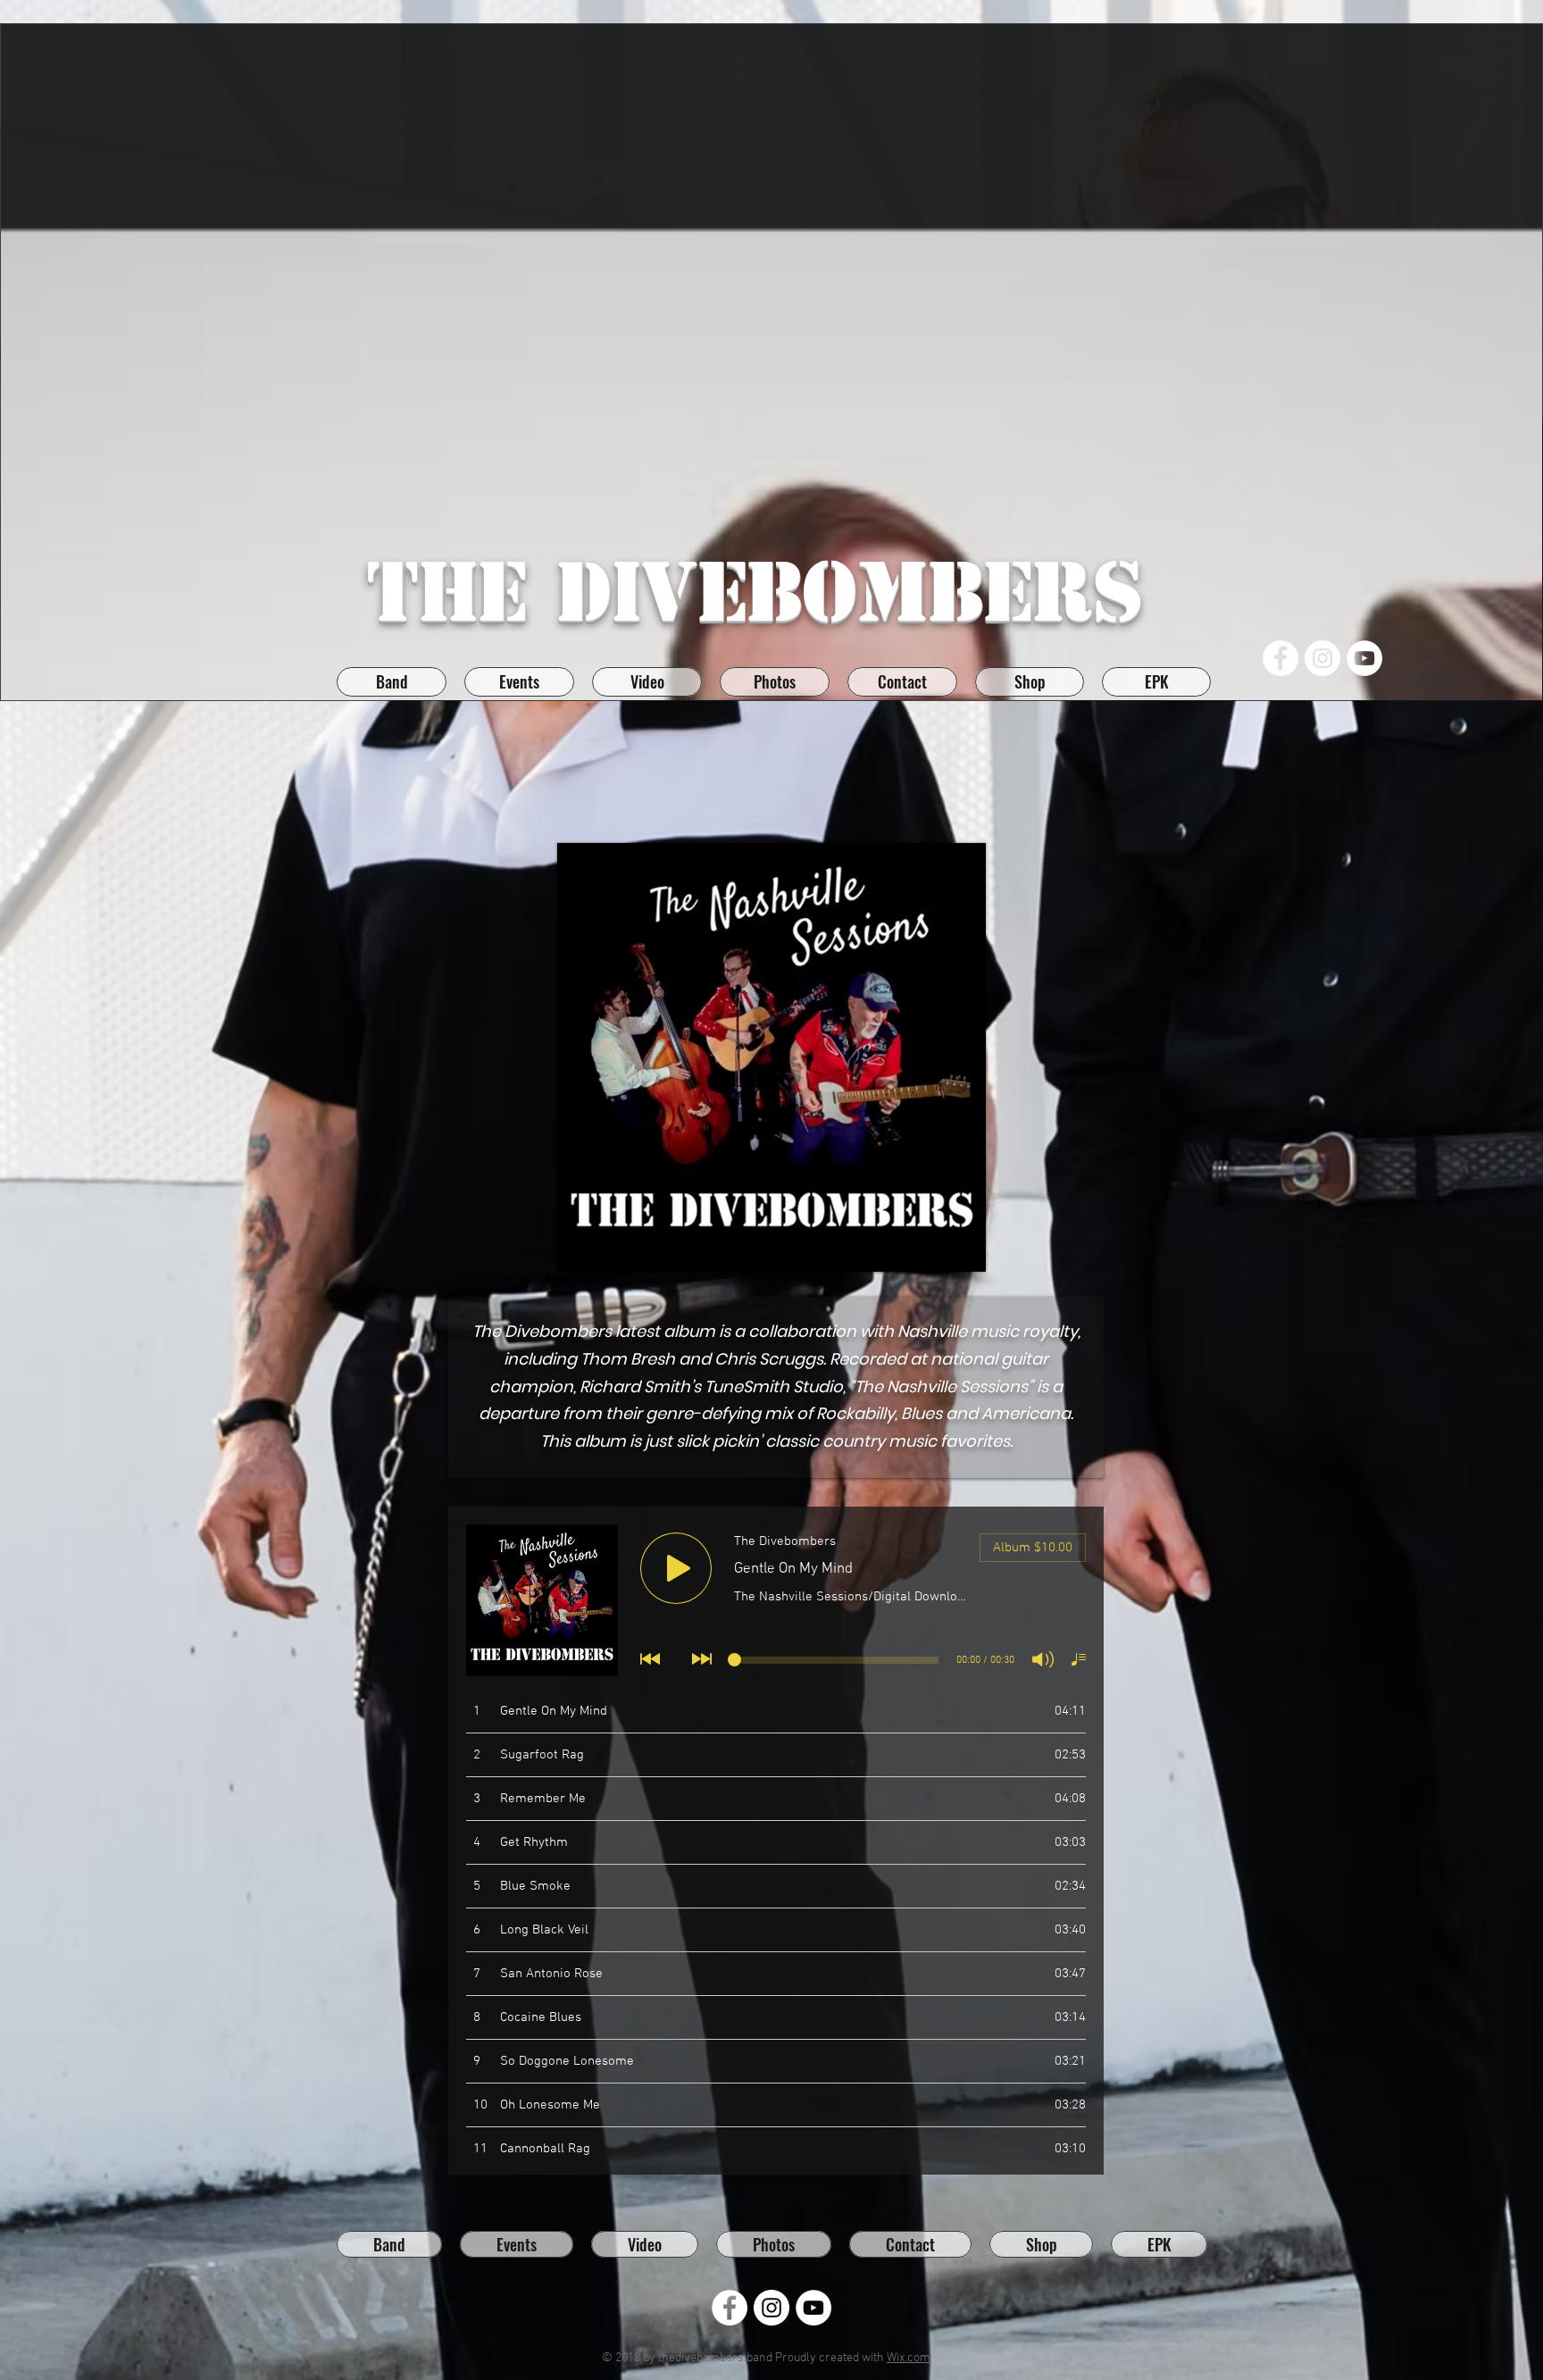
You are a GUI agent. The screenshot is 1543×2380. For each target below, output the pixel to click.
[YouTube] (1364, 658)
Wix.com (909, 2358)
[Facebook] (1280, 658)
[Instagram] (1322, 658)
